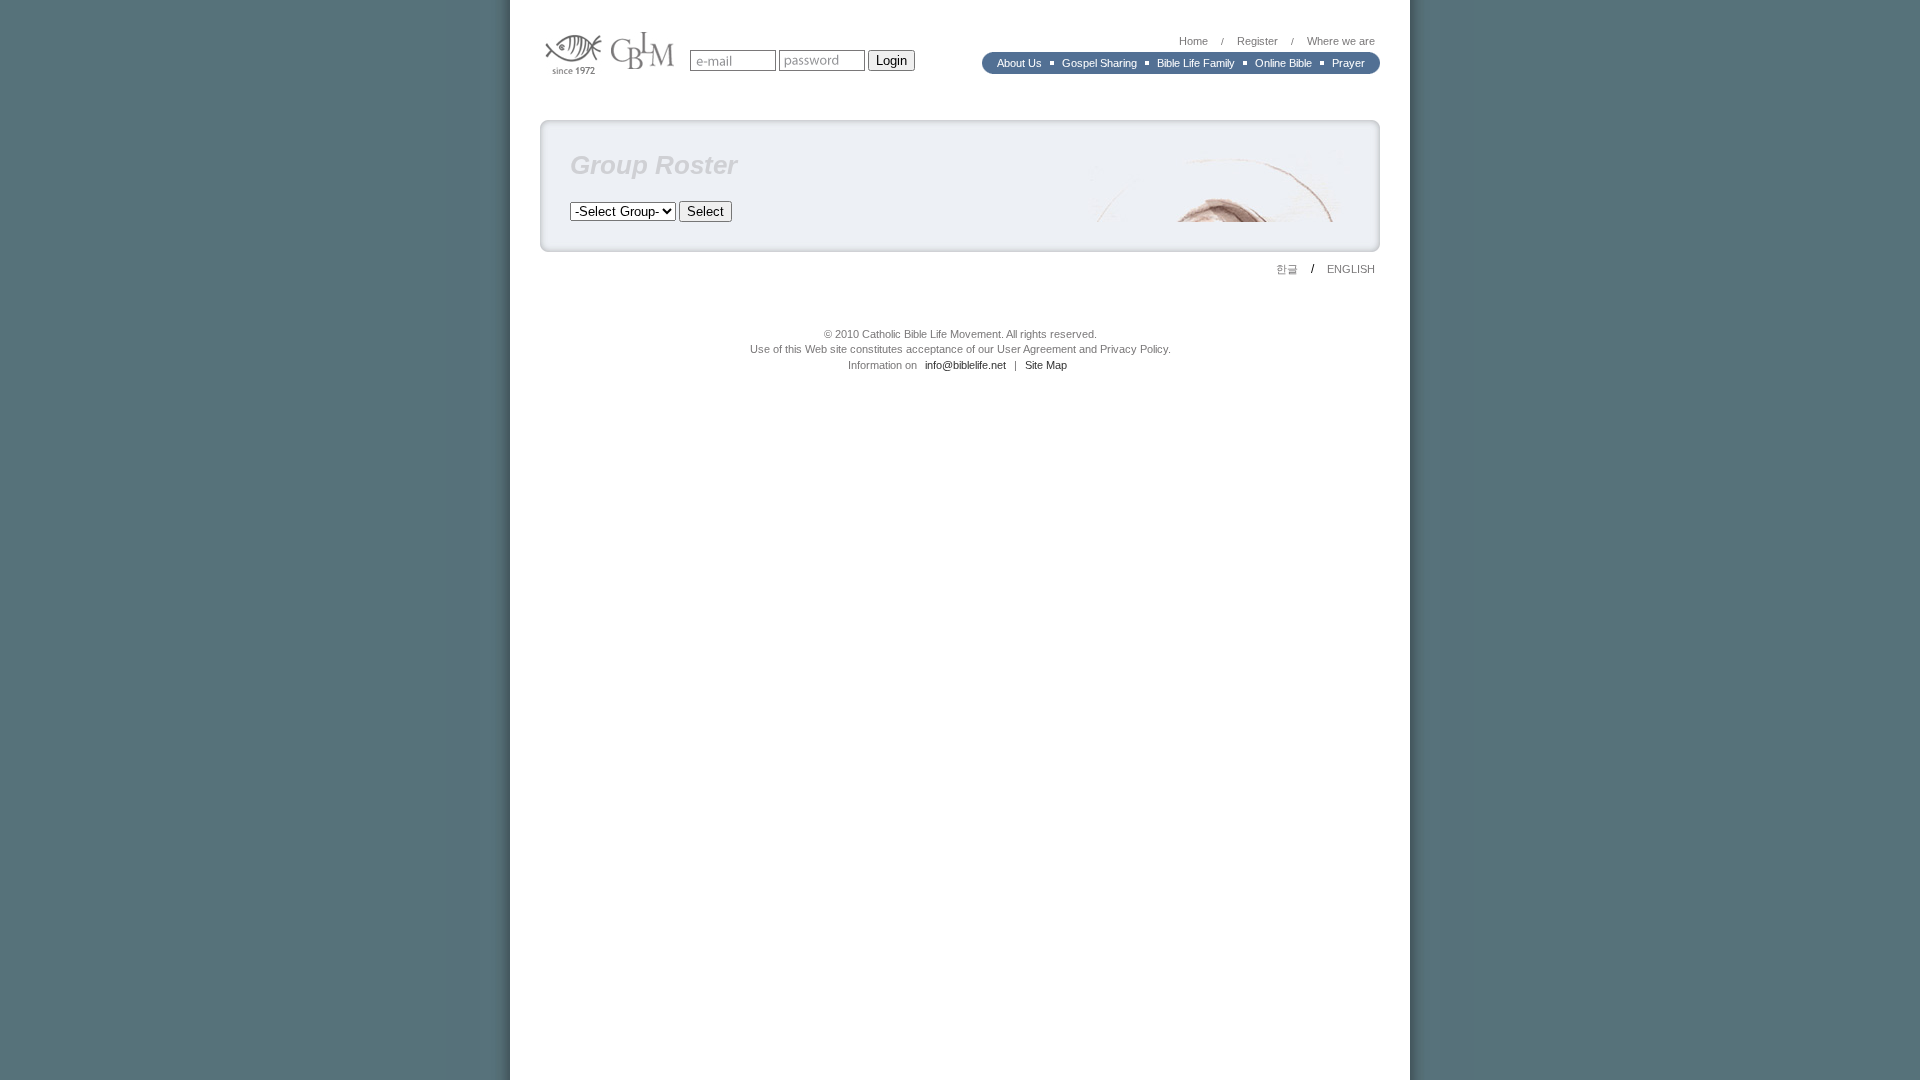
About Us (1019, 63)
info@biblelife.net (965, 365)
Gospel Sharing (1099, 63)
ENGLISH (1351, 269)
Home (1193, 41)
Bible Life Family (1196, 63)
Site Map (1046, 365)
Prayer (1348, 63)
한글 (1287, 269)
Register (1257, 41)
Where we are (1341, 41)
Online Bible (1283, 63)
